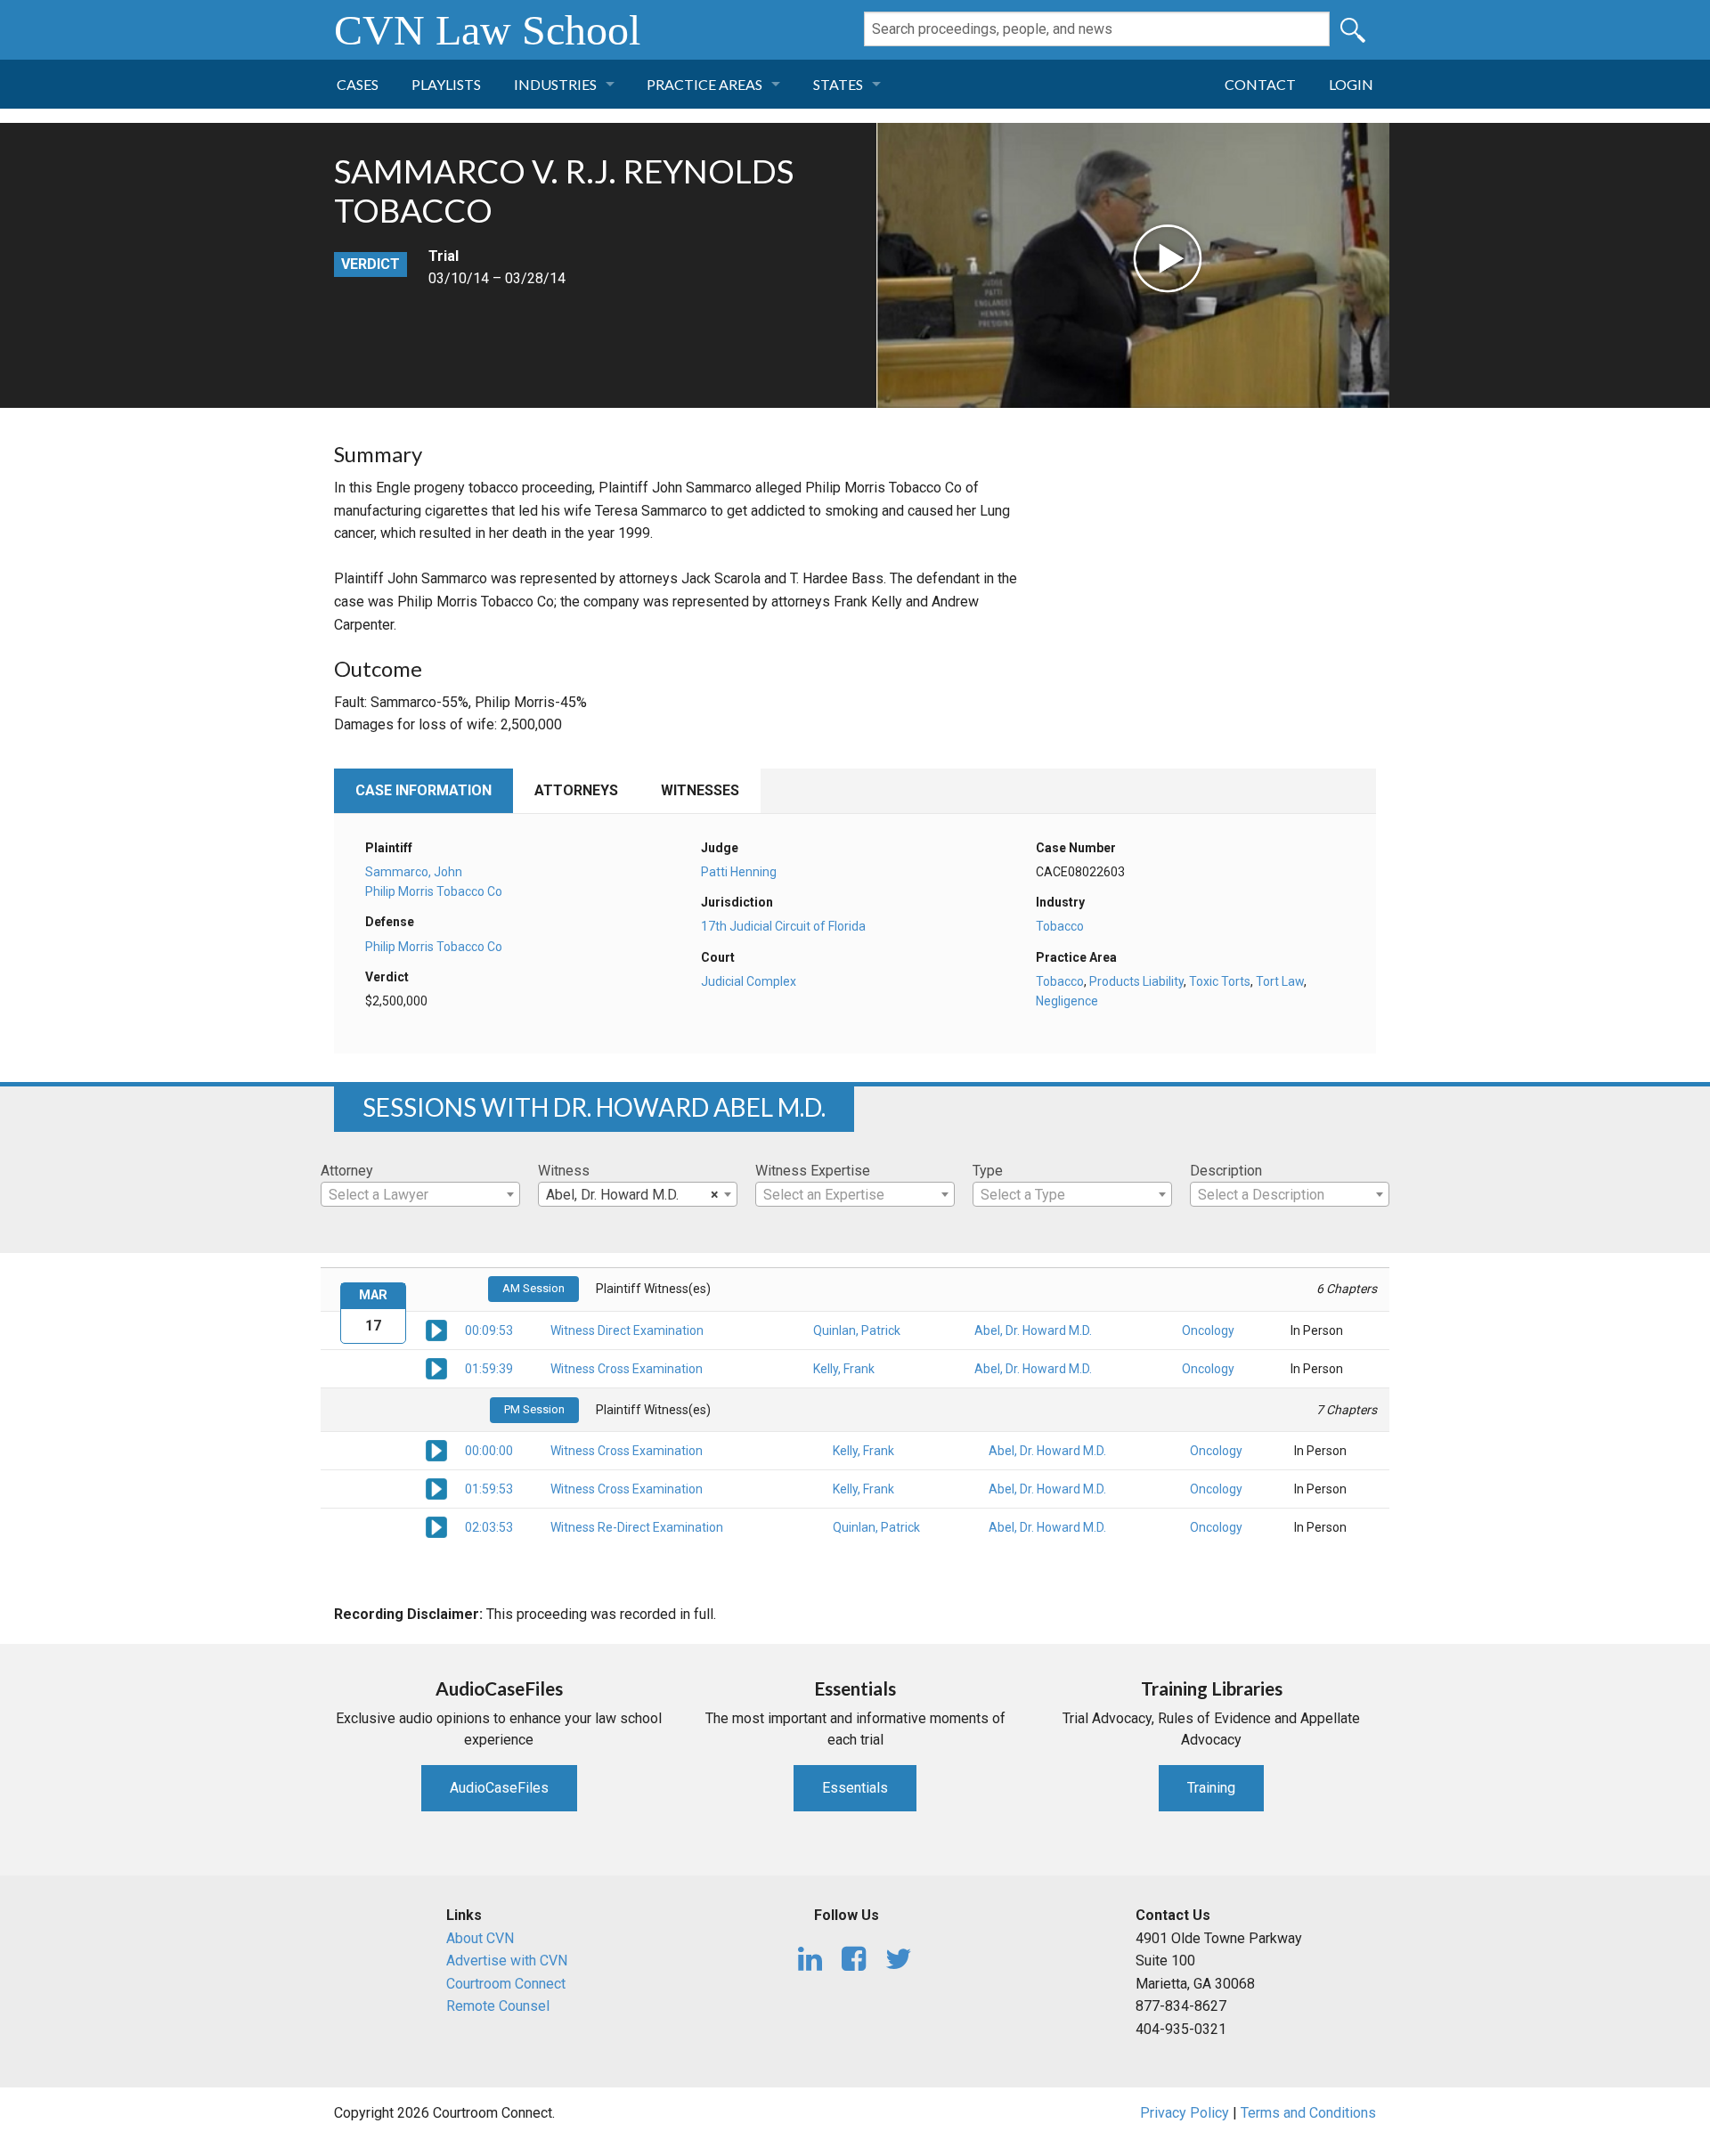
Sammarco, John (414, 872)
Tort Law (1280, 981)
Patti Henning (739, 872)
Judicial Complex (749, 981)
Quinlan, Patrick (857, 1330)
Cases (358, 84)
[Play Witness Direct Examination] (436, 1330)
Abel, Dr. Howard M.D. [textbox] (632, 1195)
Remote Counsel (498, 2006)
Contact (1260, 84)
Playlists (446, 84)
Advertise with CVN (507, 1961)
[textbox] (420, 1195)
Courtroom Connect (506, 1984)
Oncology (1208, 1330)
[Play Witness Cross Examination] (436, 1368)
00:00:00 (489, 1451)
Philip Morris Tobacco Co (434, 891)
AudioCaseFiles (499, 1788)
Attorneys (576, 790)
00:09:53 (489, 1330)
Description (1226, 1171)
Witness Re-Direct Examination (637, 1527)
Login (1351, 84)
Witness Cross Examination (627, 1369)
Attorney (347, 1171)
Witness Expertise (813, 1171)
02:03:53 (489, 1527)
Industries (555, 84)
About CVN (480, 1938)
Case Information (423, 790)
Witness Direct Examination (627, 1330)
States (838, 84)
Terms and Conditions (1308, 2113)
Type (988, 1171)
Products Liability (1136, 981)
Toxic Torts (1220, 981)
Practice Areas (704, 84)
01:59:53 (489, 1489)
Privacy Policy (1185, 2113)
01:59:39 (489, 1369)
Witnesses (700, 790)
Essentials (855, 1788)
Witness (564, 1171)
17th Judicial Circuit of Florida (783, 926)
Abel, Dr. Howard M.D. (1033, 1330)
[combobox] (420, 1194)
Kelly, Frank (844, 1369)
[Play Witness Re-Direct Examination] (436, 1526)
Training (1211, 1788)
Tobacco (1060, 926)
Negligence (1067, 1001)
